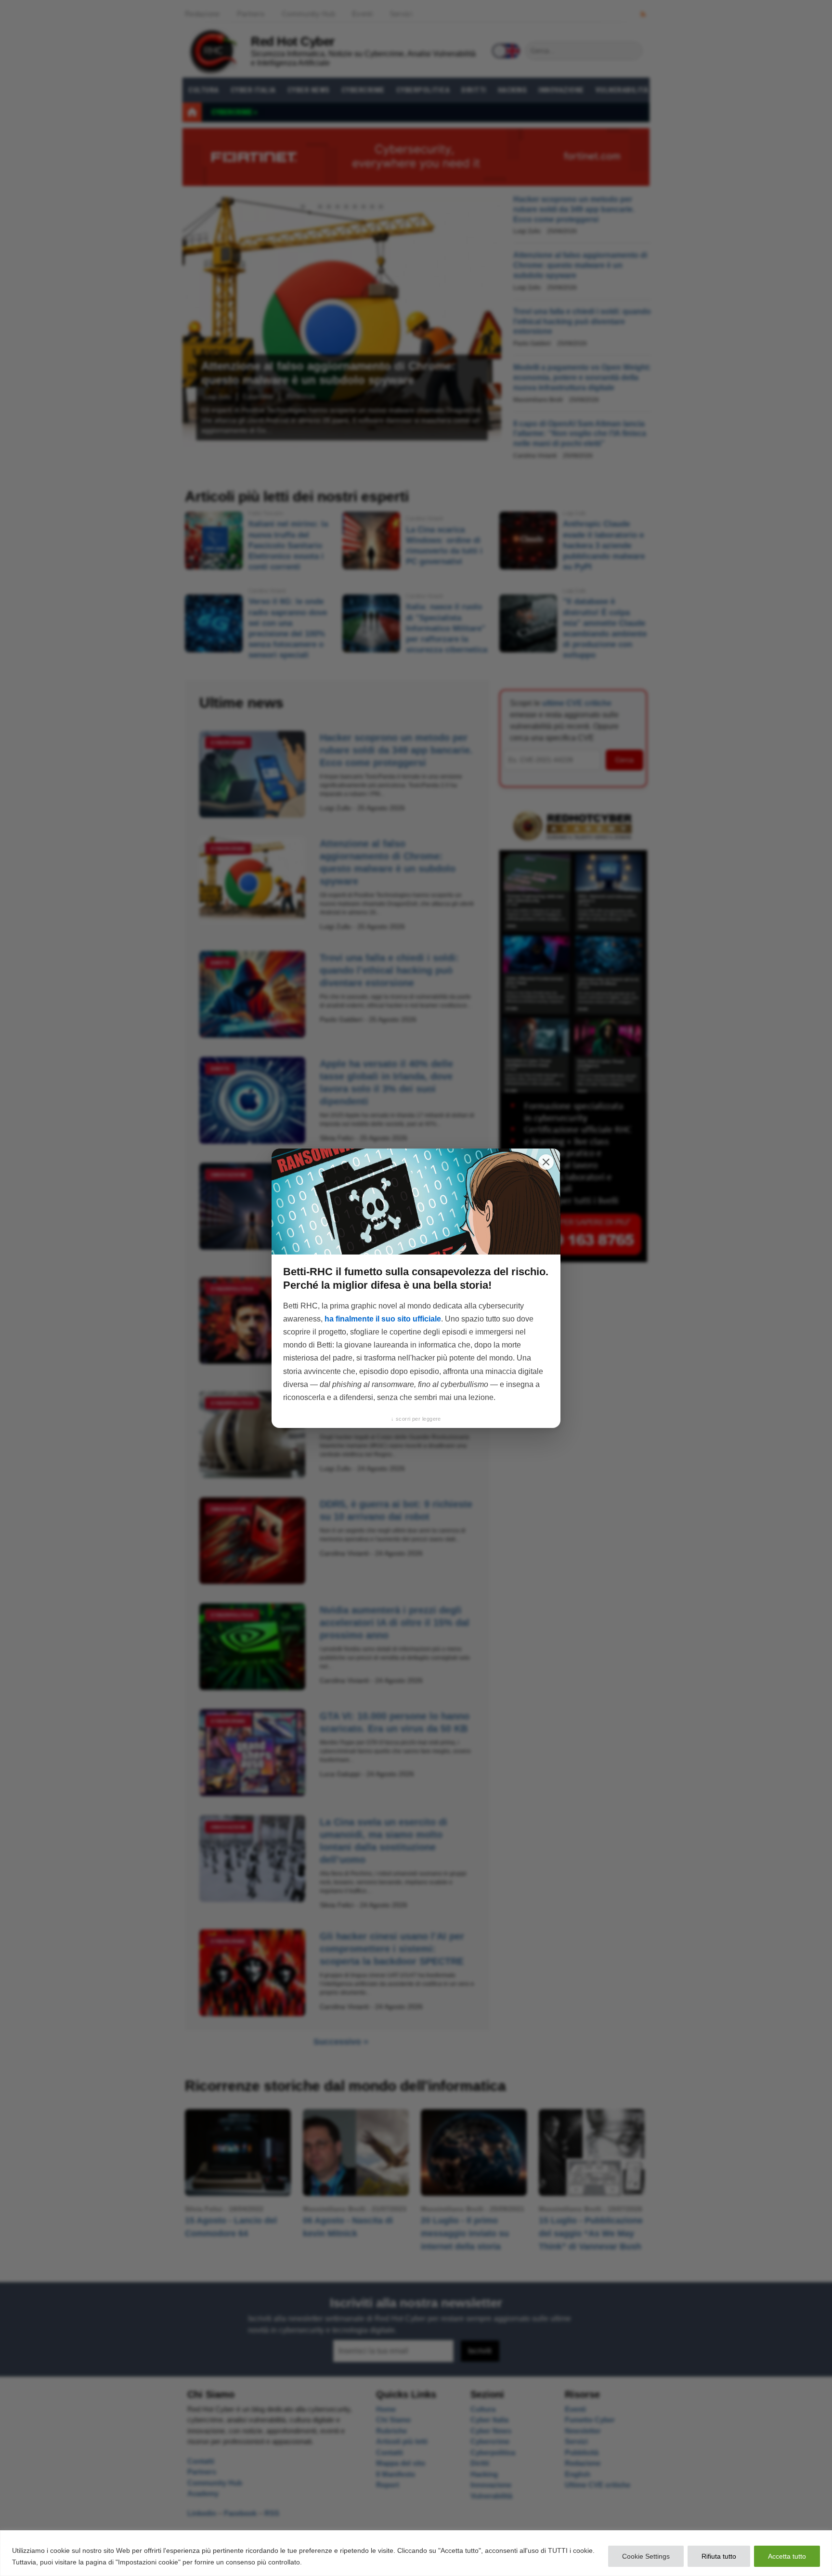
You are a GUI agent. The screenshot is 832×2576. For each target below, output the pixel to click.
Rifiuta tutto (719, 2556)
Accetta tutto (787, 2556)
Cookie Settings (646, 2556)
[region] (416, 2553)
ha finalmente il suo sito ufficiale (383, 1319)
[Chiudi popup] (546, 1162)
